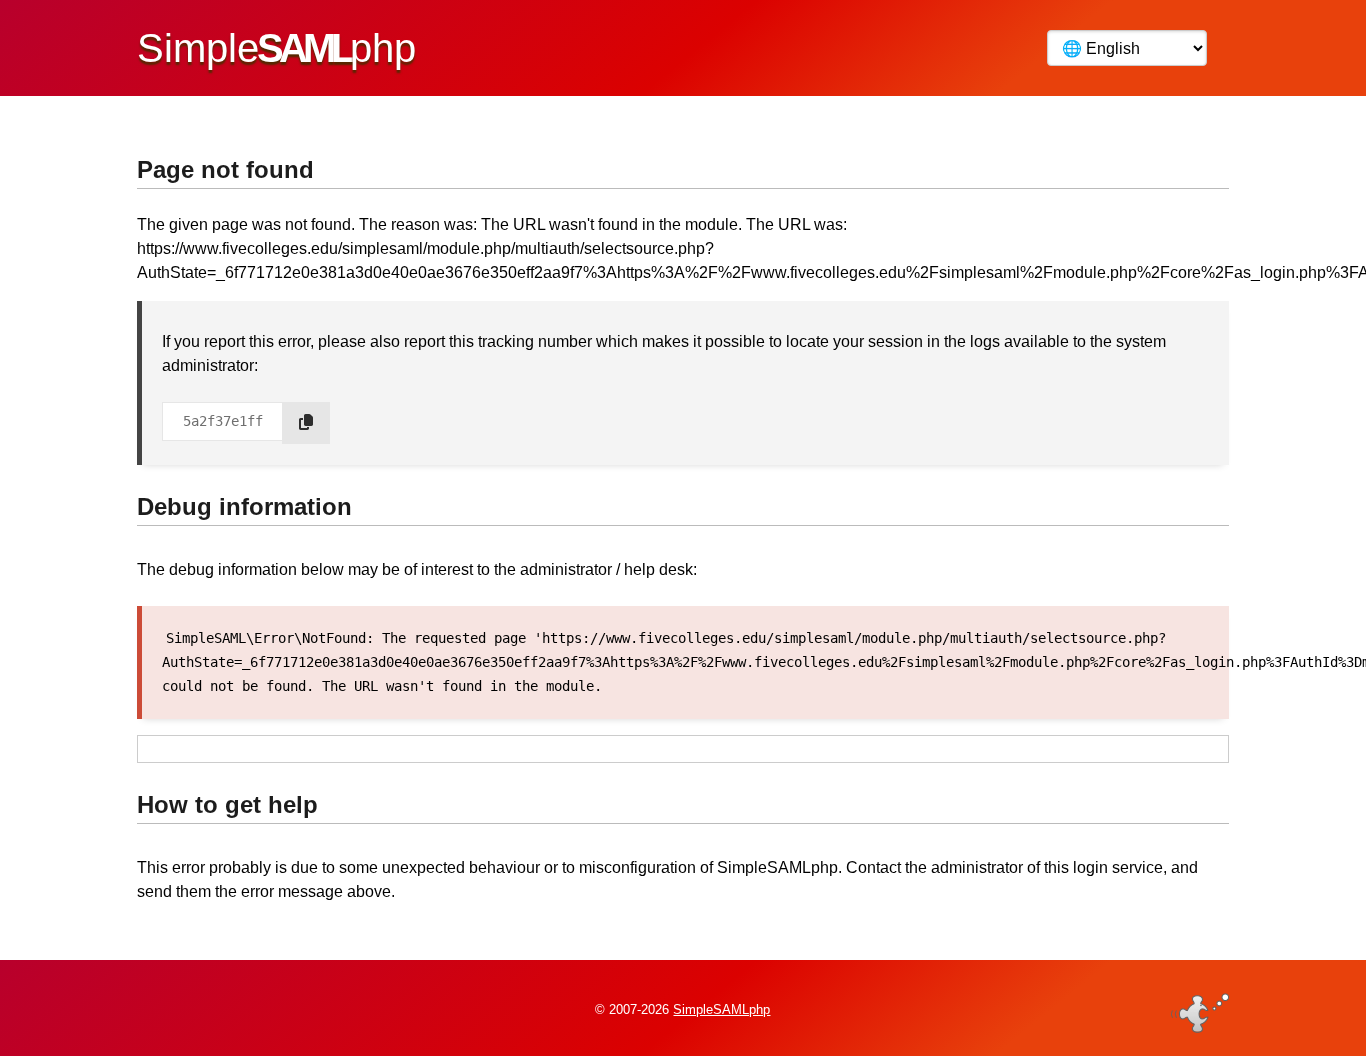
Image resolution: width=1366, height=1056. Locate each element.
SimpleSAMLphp (721, 1009)
